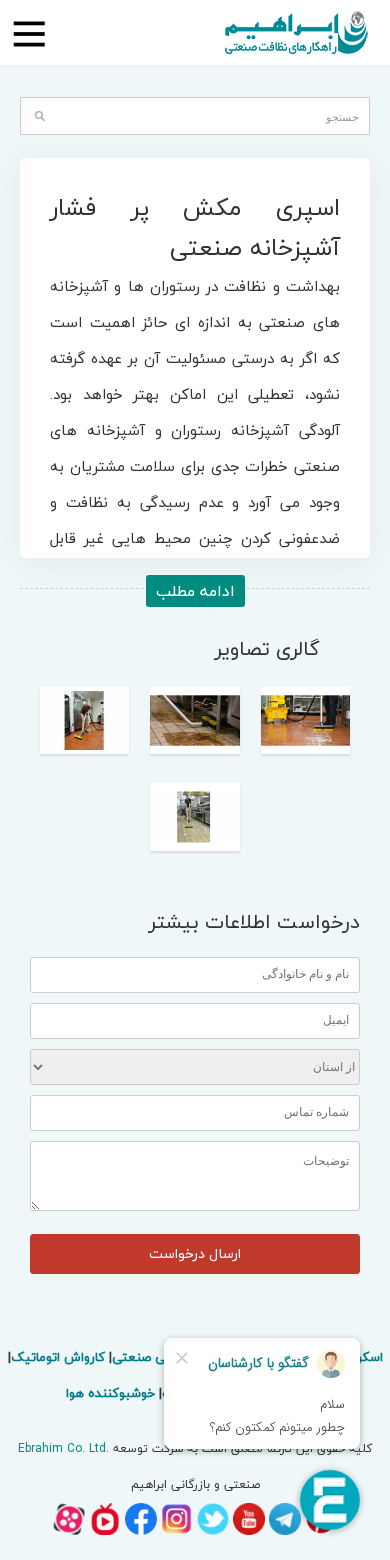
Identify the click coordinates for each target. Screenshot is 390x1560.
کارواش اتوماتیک (58, 1357)
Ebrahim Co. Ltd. (63, 1448)
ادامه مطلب (195, 591)
